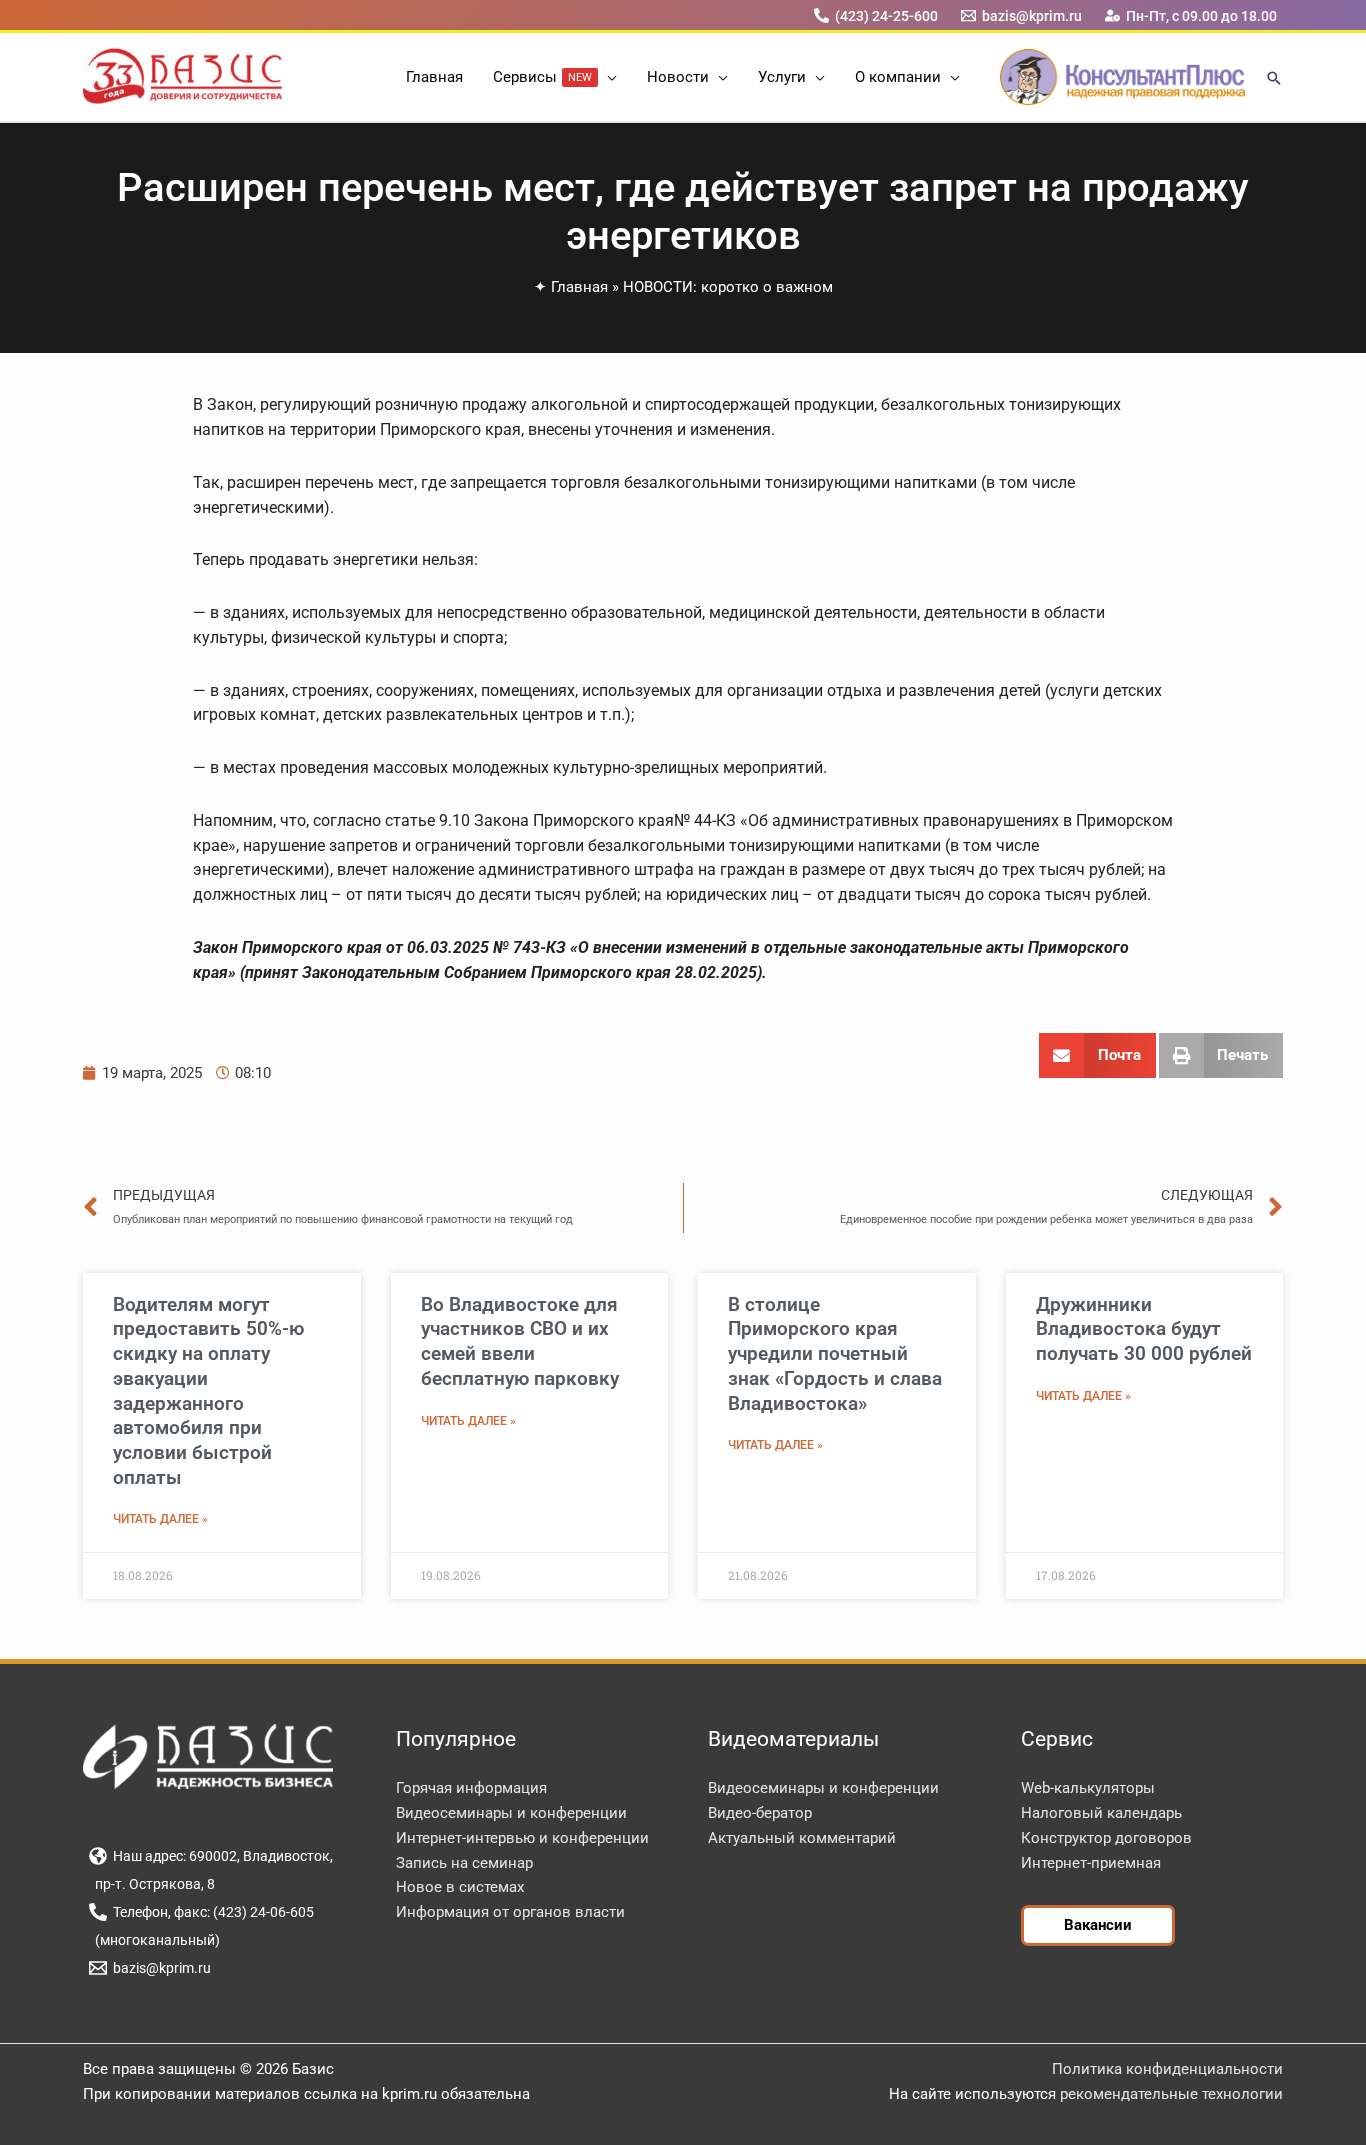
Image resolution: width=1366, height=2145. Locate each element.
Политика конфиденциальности (1167, 2069)
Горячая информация (471, 1788)
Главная (579, 287)
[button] (607, 77)
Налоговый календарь (1101, 1813)
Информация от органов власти (510, 1912)
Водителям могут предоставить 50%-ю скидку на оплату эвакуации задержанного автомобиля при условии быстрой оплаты (208, 1391)
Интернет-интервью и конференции (522, 1838)
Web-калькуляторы (1088, 1788)
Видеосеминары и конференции (511, 1813)
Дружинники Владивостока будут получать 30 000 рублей (1144, 1329)
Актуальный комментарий (802, 1838)
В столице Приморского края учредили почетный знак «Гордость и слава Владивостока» (835, 1354)
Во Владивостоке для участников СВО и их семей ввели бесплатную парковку (520, 1341)
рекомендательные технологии (1171, 2094)
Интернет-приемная (1091, 1863)
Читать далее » (160, 1519)
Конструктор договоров (1106, 1838)
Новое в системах (460, 1887)
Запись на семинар (464, 1863)
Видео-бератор (760, 1813)
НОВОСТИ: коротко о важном (728, 287)
